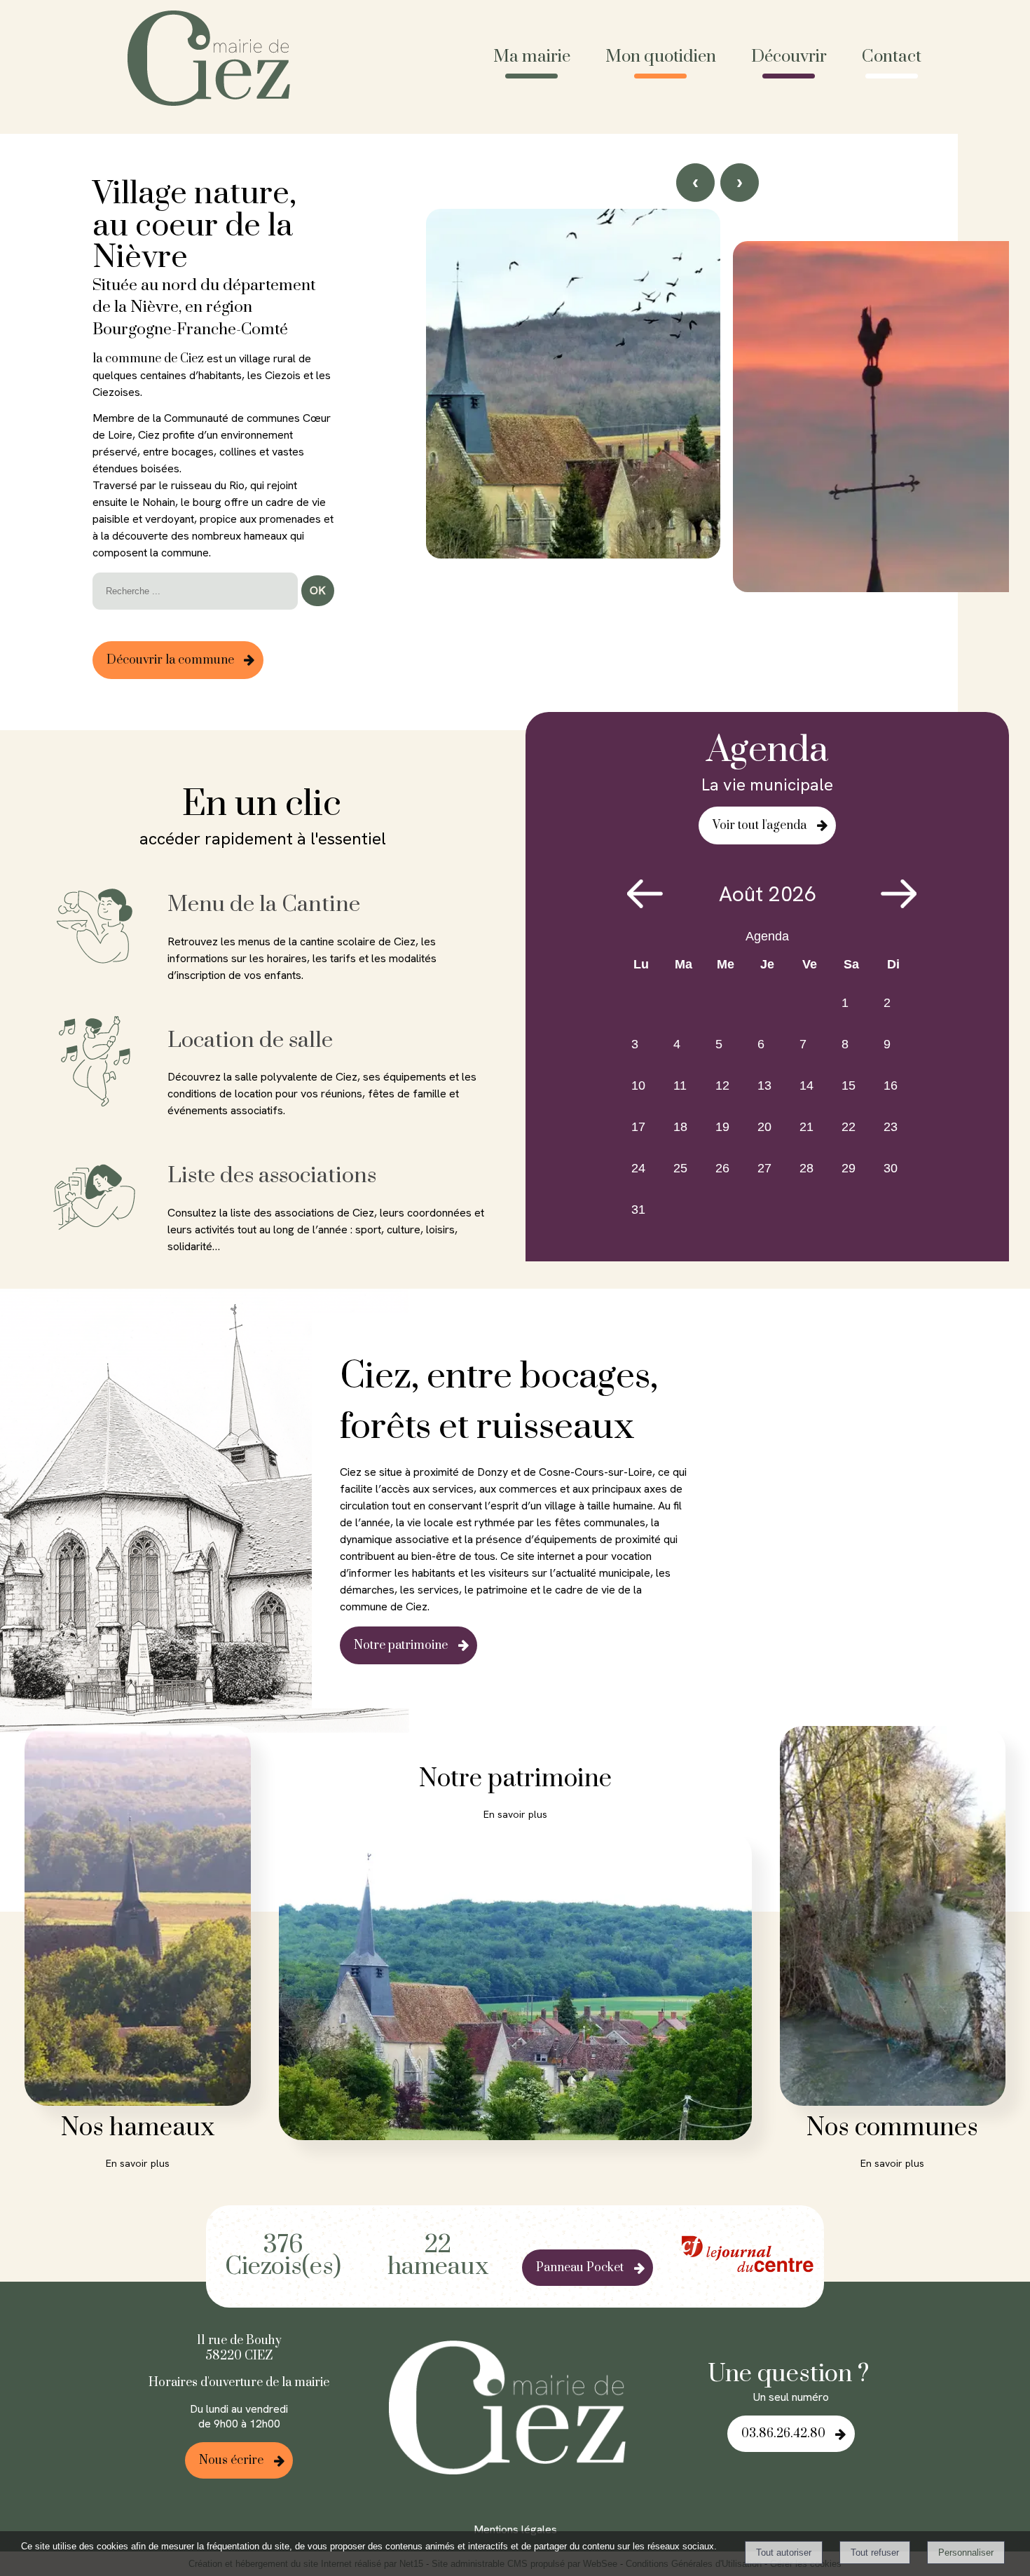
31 (638, 1210)
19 (722, 1127)
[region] (717, 434)
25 (680, 1168)
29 (849, 1168)
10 (638, 1085)
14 (806, 1085)
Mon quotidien (661, 57)
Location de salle (250, 1040)
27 (764, 1168)
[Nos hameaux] (138, 1918)
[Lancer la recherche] (318, 591)
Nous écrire (231, 2460)
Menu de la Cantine (264, 904)
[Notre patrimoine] (515, 1988)
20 (764, 1127)
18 (680, 1127)
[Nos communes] (893, 1918)
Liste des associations (272, 1176)
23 (891, 1127)
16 (891, 1085)
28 (806, 1168)
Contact (892, 57)
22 (849, 1127)
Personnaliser (966, 2553)
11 (680, 1085)
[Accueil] (214, 60)
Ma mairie (532, 57)
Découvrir (789, 57)
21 (806, 1127)
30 (891, 1168)
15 (849, 1085)
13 (764, 1085)
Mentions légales (515, 2529)
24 (638, 1168)
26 (722, 1168)
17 (638, 1127)
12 (722, 1085)
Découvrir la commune (170, 660)
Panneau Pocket (580, 2268)
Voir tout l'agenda (760, 825)
